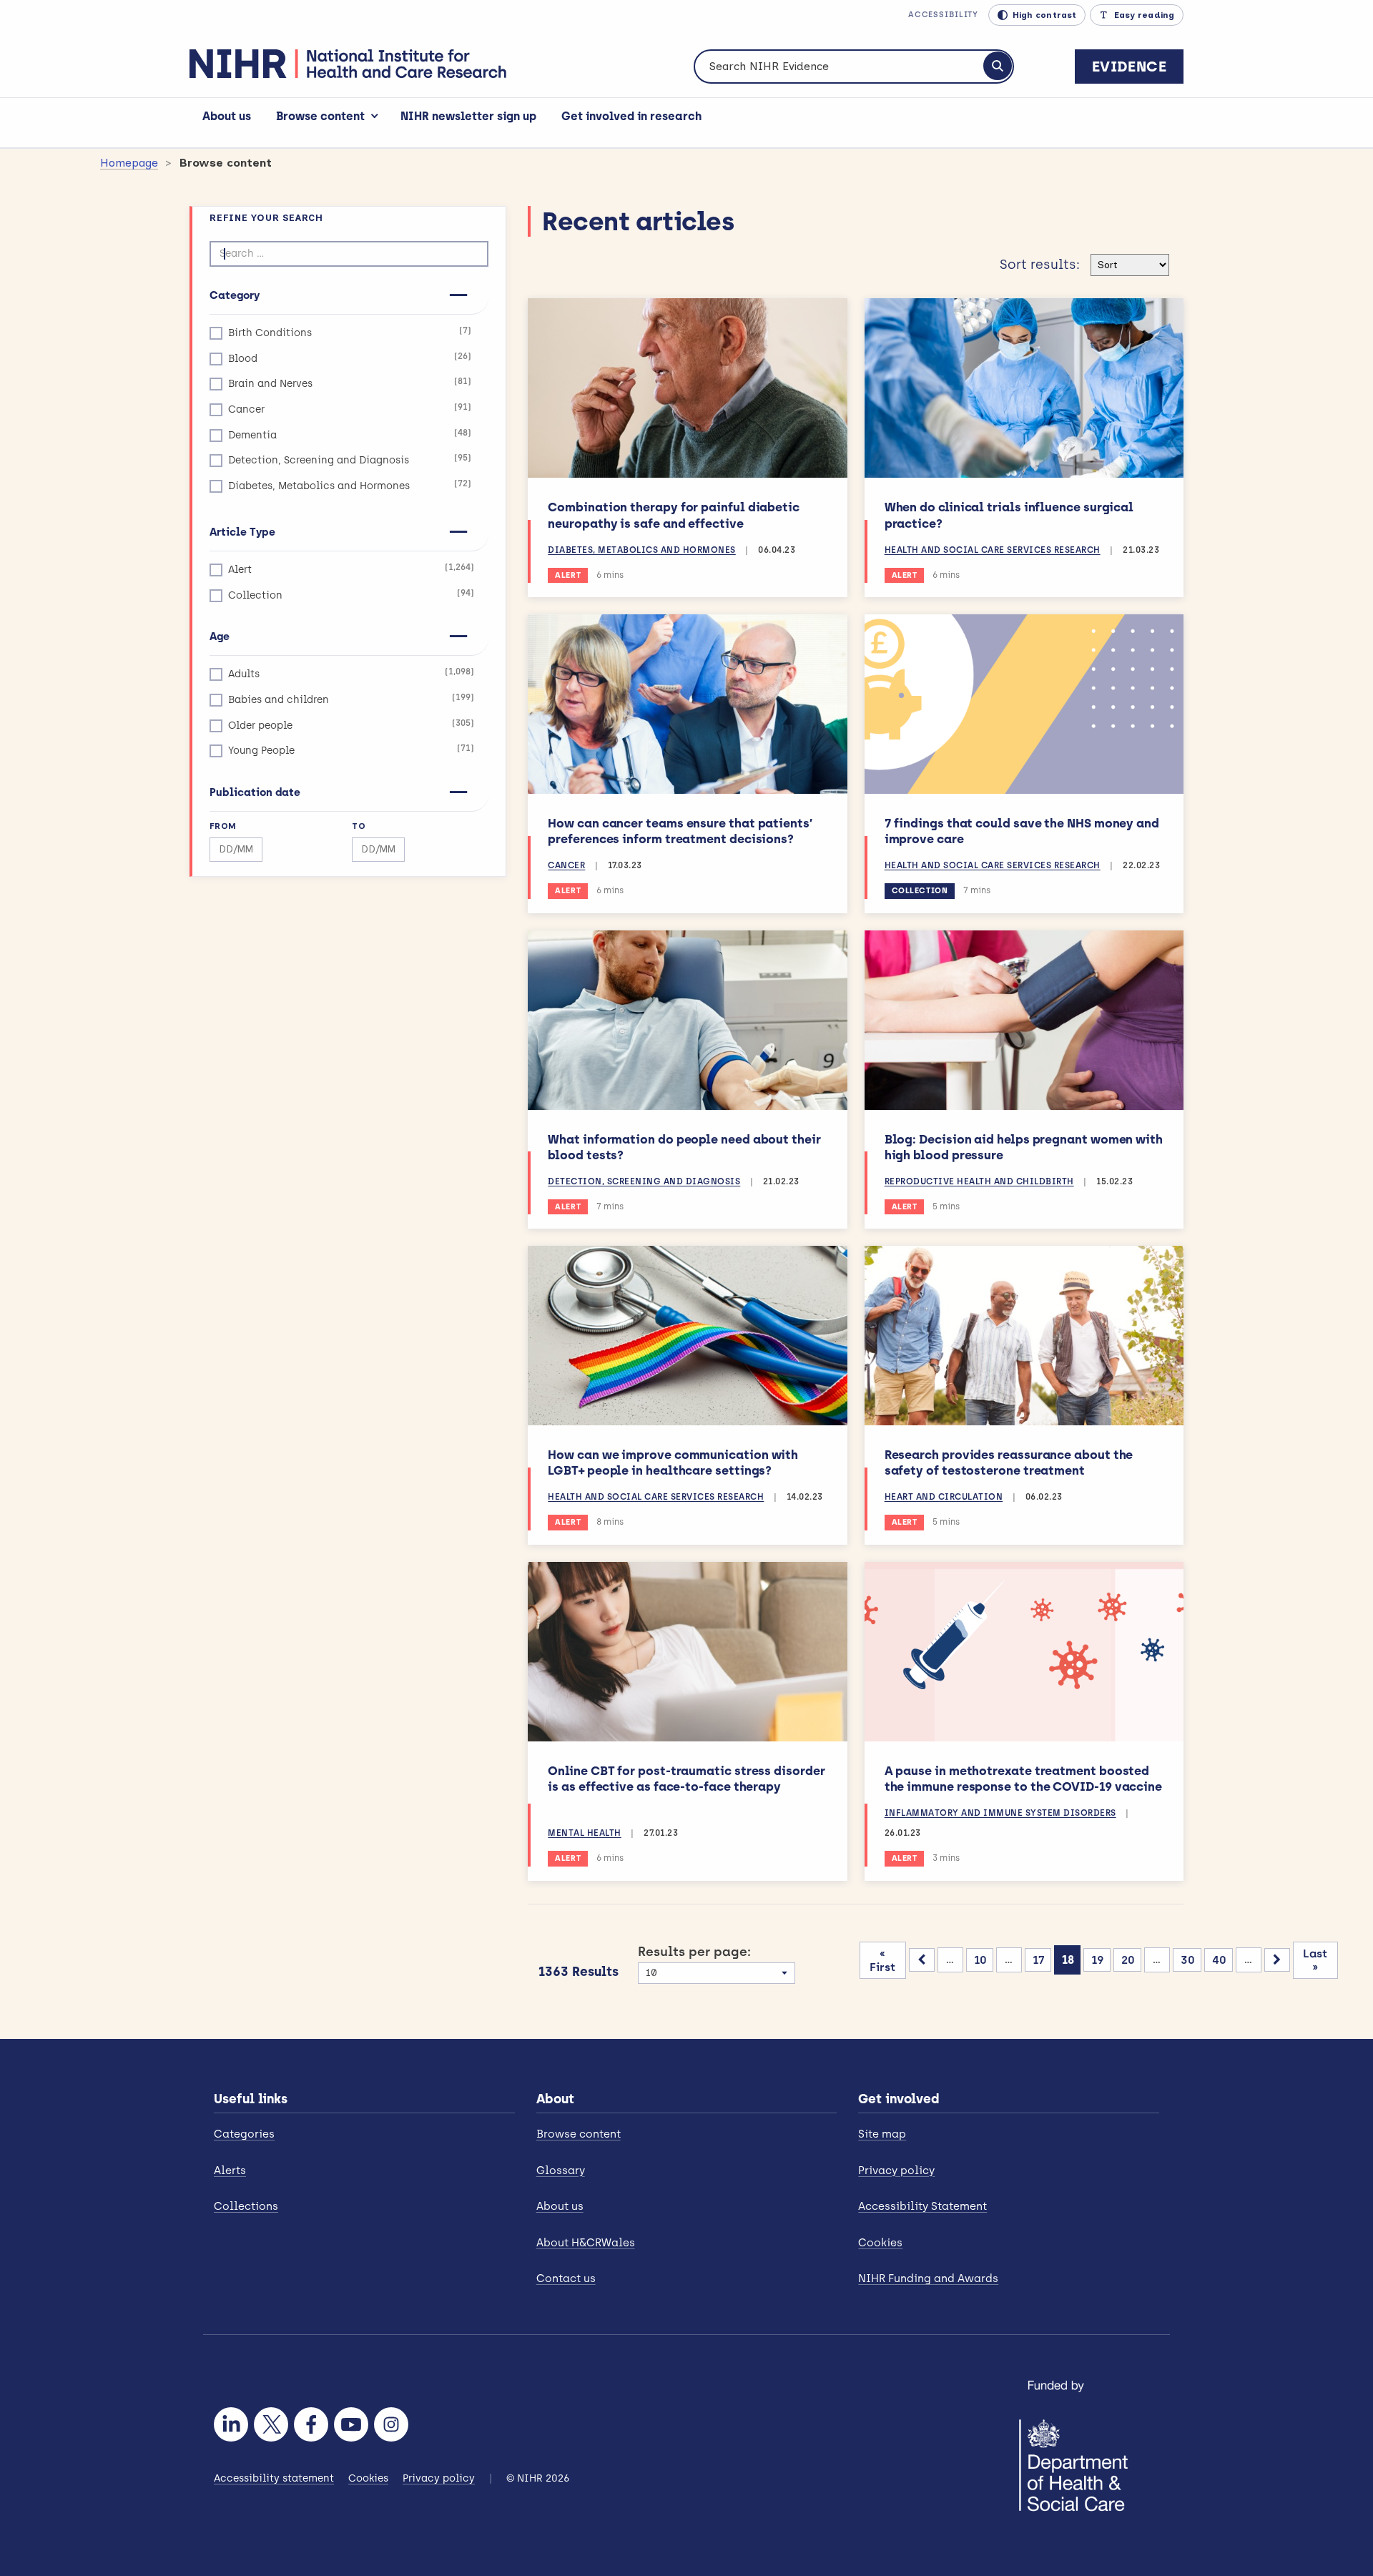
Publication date (255, 792)
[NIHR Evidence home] (348, 64)
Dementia (350, 434)
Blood (350, 358)
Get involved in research (631, 116)
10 (980, 1960)
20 (1128, 1960)
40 (1219, 1960)
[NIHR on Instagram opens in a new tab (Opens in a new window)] (391, 2424)
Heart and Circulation (944, 1497)
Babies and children (351, 699)
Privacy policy (896, 2171)
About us (227, 116)
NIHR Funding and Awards (928, 2278)
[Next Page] (1277, 1960)
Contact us (566, 2278)
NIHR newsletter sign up (468, 116)
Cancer (350, 409)
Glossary (561, 2171)
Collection (351, 595)
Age (220, 636)
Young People (351, 750)
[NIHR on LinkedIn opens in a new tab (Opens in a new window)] (231, 2424)
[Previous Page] (922, 1960)
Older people (351, 725)
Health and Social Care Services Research (993, 550)
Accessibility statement (274, 2478)
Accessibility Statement (922, 2206)
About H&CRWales (586, 2243)
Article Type (242, 532)
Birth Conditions (350, 332)
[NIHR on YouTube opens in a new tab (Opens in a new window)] (351, 2424)
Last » (1315, 1960)
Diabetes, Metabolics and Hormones (350, 485)
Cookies (880, 2243)
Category (235, 295)
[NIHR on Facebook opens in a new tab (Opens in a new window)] (311, 2424)
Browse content (320, 116)
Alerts (230, 2171)
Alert (351, 569)
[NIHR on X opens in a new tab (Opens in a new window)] (271, 2424)
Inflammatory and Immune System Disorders (1000, 1813)
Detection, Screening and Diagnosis (350, 459)
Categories (244, 2134)
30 (1188, 1960)
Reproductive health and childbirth (979, 1181)
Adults (351, 673)
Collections (246, 2206)
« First (882, 1960)
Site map (882, 2134)
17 (1039, 1960)
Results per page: (694, 1952)
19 (1098, 1960)
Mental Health (585, 1833)
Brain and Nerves (350, 383)
